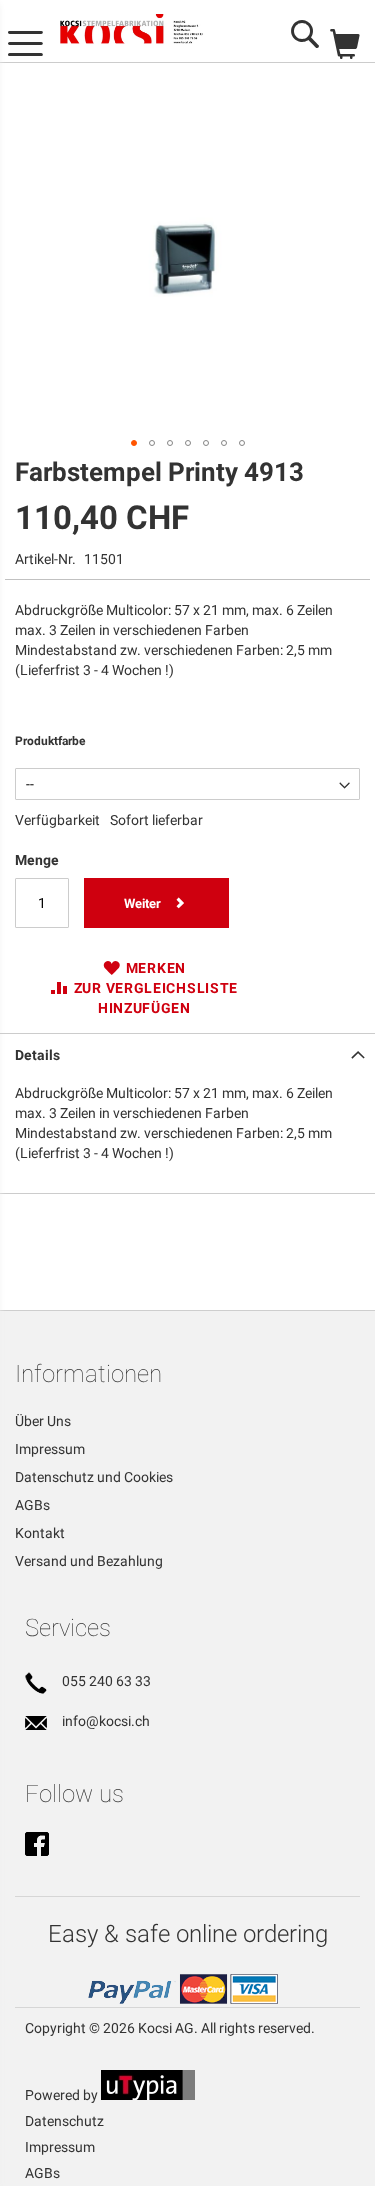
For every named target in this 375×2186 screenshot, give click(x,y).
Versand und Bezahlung (89, 1561)
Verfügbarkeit (57, 820)
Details (37, 1055)
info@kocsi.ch (106, 1721)
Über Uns (43, 1421)
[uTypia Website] (148, 2095)
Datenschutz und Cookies (94, 1477)
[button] (134, 443)
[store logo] (145, 31)
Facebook (37, 1846)
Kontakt (40, 1533)
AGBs (32, 1505)
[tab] (187, 1053)
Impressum (50, 1449)
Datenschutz (64, 2121)
